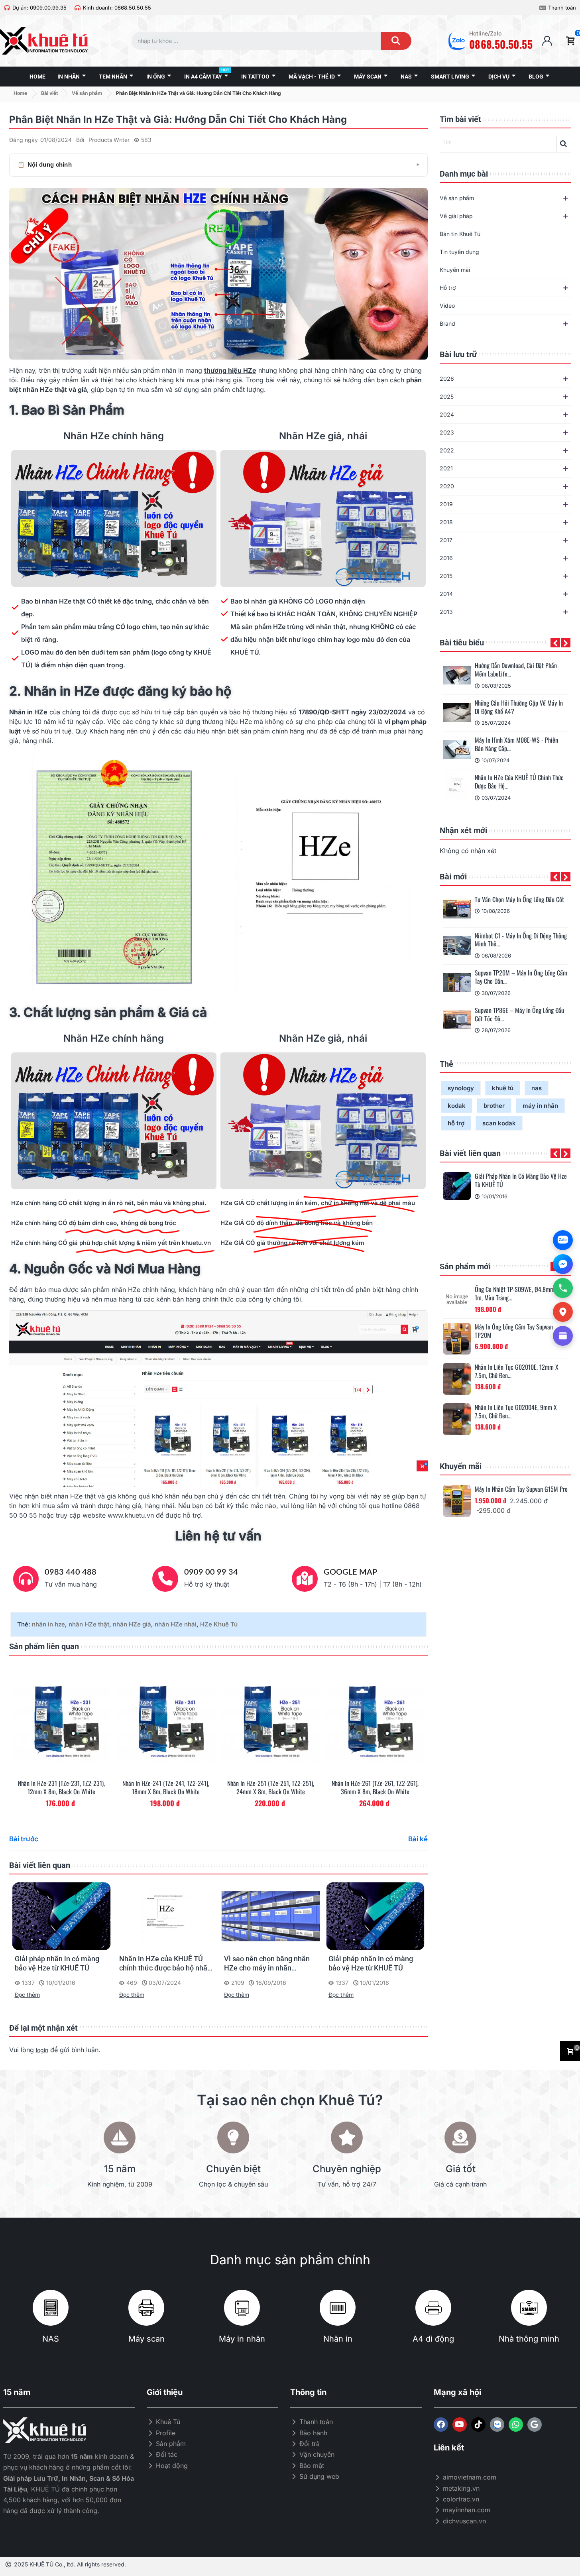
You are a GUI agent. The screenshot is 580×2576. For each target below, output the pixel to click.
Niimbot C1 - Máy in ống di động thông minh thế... (521, 940)
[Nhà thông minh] (529, 2308)
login (42, 2050)
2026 (447, 379)
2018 (446, 522)
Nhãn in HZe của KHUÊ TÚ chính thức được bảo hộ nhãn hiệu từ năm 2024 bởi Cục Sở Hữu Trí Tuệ (165, 1964)
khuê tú (503, 1088)
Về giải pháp (456, 216)
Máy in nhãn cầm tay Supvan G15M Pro (521, 1489)
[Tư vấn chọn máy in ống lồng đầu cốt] (457, 909)
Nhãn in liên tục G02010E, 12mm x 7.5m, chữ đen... (517, 1371)
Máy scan (146, 2339)
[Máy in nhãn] (242, 2308)
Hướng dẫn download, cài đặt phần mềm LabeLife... (516, 670)
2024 (447, 414)
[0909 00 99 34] (165, 1579)
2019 (446, 504)
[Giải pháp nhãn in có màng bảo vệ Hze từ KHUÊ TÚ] (457, 1186)
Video (447, 306)
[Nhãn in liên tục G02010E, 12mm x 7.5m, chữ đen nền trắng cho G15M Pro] (457, 1379)
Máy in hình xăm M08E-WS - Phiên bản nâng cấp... (516, 744)
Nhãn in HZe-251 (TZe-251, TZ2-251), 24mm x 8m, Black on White (271, 1787)
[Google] (535, 2425)
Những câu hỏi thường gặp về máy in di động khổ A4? (519, 707)
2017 (446, 540)
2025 (447, 396)
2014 (446, 594)
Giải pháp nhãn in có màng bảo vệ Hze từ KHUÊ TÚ (521, 1180)
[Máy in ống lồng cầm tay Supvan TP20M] (457, 1339)
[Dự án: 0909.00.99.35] (7, 8)
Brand (447, 323)
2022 (447, 450)
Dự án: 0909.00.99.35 (39, 8)
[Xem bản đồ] (563, 1312)
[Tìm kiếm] (396, 41)
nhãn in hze (48, 1624)
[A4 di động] (433, 2308)
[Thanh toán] (543, 8)
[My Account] (547, 41)
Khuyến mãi (455, 270)
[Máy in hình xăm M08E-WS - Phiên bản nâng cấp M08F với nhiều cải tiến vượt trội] (457, 750)
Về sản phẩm (457, 198)
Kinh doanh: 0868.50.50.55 (117, 8)
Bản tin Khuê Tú (460, 234)
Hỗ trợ (448, 288)
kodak (457, 1106)
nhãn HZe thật (89, 1624)
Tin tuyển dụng (459, 252)
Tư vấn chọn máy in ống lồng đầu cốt (519, 900)
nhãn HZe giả (132, 1624)
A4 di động (433, 2339)
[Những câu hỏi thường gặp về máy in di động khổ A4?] (457, 713)
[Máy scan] (146, 2308)
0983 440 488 (71, 1572)
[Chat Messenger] (563, 1264)
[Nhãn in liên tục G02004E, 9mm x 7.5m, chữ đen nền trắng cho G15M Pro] (457, 1419)
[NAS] (51, 2308)
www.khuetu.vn (131, 1515)
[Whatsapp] (516, 2425)
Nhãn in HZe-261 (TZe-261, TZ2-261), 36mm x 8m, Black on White (375, 1787)
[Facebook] (441, 2425)
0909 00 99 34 (211, 1572)
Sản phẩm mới (465, 1266)
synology (461, 1088)
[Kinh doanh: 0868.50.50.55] (78, 8)
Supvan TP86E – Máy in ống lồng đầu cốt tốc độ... (519, 1015)
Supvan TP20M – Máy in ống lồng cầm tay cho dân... (521, 977)
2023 (447, 432)
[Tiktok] (478, 2425)
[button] (555, 643)
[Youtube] (460, 2425)
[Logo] (497, 2425)
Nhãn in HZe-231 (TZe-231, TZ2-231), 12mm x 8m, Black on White (61, 1787)
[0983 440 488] (26, 1579)
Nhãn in (338, 2339)
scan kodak (499, 1123)
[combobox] (249, 41)
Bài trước (24, 1839)
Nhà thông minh (529, 2339)
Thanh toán (562, 8)
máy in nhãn (540, 1106)
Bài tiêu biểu (462, 643)
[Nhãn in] (338, 2308)
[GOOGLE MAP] (305, 1579)
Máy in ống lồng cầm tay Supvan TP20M (514, 1331)
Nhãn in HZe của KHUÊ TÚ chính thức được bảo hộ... (519, 782)
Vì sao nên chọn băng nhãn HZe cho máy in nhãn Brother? (267, 1964)
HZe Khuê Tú (219, 1624)
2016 (446, 558)
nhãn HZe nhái (176, 1624)
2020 (447, 486)
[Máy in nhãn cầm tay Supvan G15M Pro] (457, 1501)
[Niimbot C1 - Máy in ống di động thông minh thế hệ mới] (457, 946)
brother (494, 1106)
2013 (446, 612)
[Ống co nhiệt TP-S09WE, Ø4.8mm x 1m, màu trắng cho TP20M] (457, 1299)
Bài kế (418, 1839)
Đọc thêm (27, 1995)
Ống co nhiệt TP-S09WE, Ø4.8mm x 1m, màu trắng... (517, 1294)
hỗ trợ (456, 1123)
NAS (51, 2339)
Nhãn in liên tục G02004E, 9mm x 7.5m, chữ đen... (516, 1412)
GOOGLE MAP (350, 1572)
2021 (446, 468)
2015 (446, 576)
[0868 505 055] (563, 1288)
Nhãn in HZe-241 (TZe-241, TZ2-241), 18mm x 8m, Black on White (166, 1787)
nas (537, 1088)
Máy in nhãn (242, 2339)
